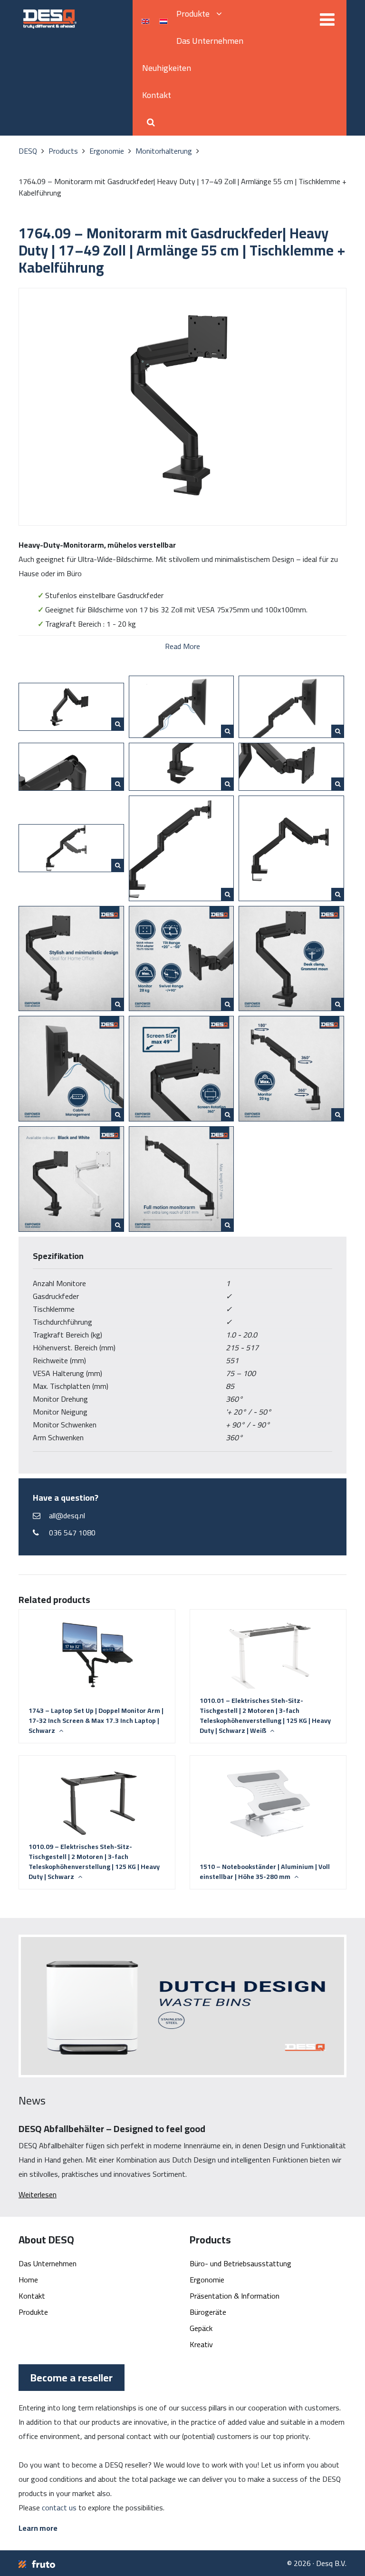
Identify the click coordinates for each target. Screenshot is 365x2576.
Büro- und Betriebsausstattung (240, 2263)
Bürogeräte (208, 2312)
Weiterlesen (38, 2194)
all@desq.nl (67, 1515)
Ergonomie (207, 2280)
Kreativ (201, 2344)
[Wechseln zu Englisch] (145, 21)
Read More (182, 645)
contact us (59, 2507)
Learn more (38, 2528)
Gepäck (201, 2328)
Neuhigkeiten (167, 68)
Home (28, 2280)
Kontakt (157, 95)
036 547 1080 (72, 1533)
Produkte (194, 14)
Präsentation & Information (235, 2296)
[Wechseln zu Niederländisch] (163, 21)
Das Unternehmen (210, 41)
